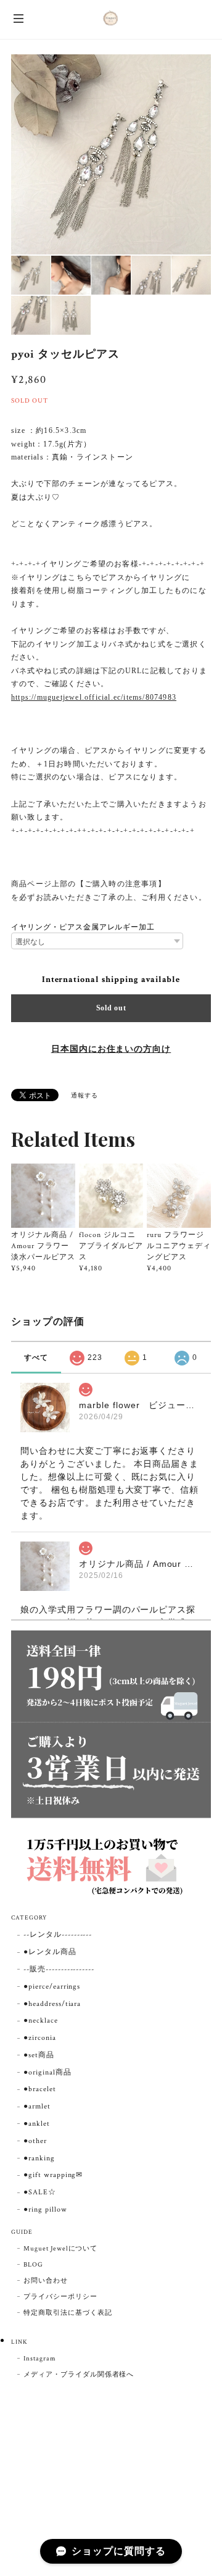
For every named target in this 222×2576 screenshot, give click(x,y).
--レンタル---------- (58, 1935)
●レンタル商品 (50, 1952)
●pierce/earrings (52, 1987)
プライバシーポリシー (60, 2297)
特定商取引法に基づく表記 (68, 2313)
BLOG (33, 2265)
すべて (36, 1357)
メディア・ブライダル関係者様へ (79, 2375)
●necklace (41, 2020)
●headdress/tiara (52, 2004)
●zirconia (40, 2038)
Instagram (40, 2359)
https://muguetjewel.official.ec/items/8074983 (94, 697)
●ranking (39, 2158)
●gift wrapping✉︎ (53, 2175)
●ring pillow (45, 2209)
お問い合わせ (46, 2281)
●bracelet (40, 2089)
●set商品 (39, 2055)
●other (35, 2141)
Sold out (111, 1008)
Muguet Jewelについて (60, 2249)
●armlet (37, 2106)
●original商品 (47, 2072)
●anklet (37, 2124)
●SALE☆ (40, 2192)
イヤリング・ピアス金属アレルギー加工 (83, 927)
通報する (84, 1096)
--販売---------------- (59, 1969)
